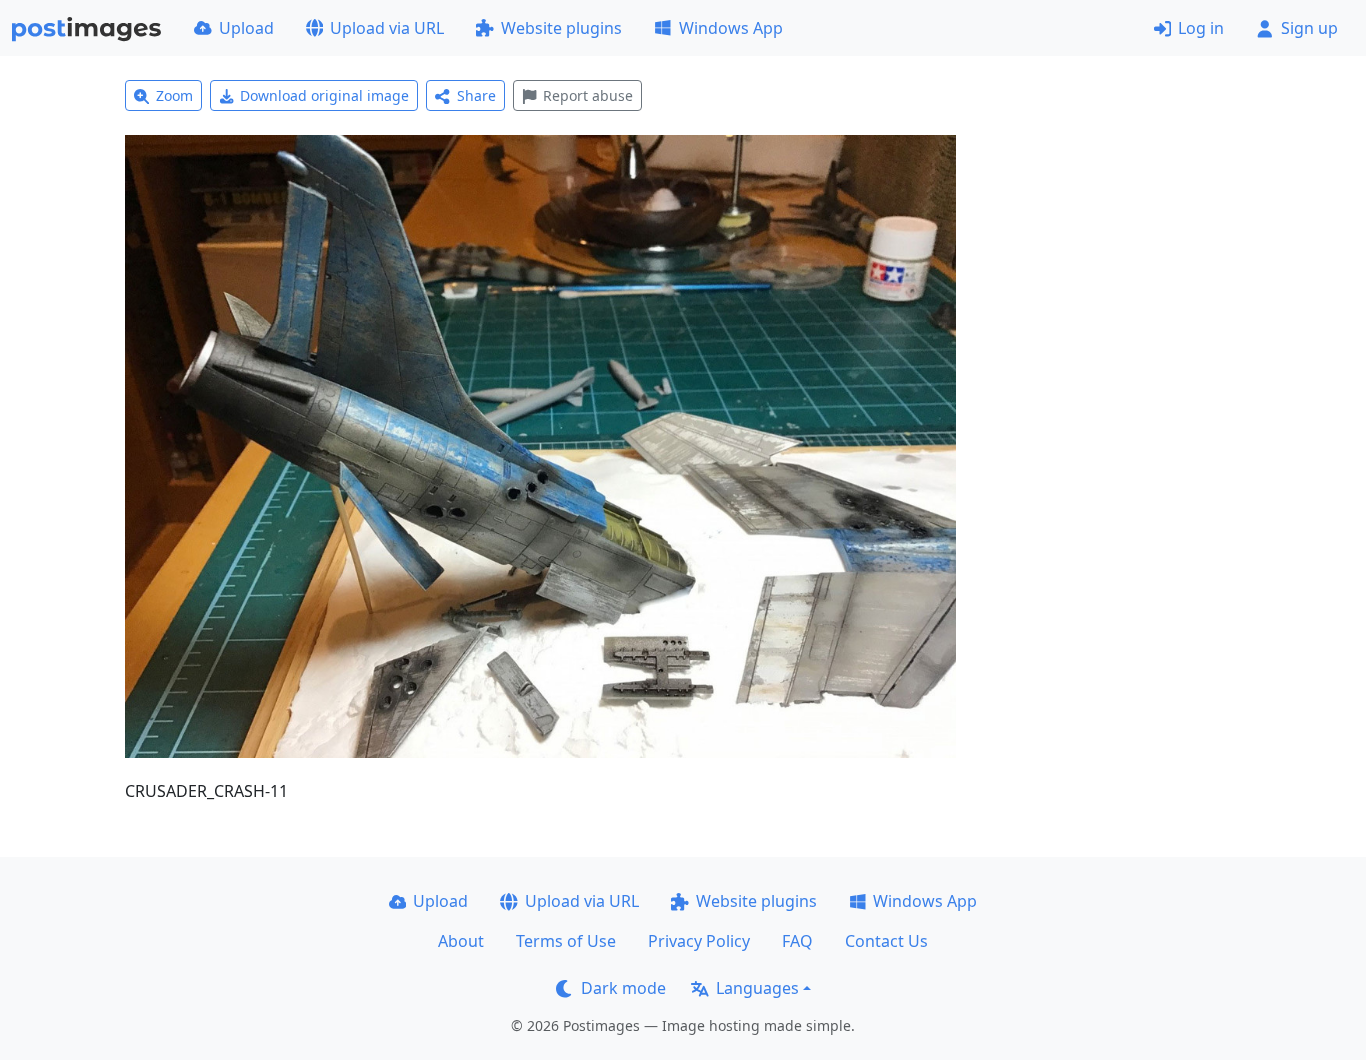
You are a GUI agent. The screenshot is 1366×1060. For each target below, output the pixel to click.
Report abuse (588, 95)
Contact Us (886, 941)
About (461, 941)
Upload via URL (387, 28)
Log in (1201, 28)
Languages (757, 988)
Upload (246, 28)
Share (476, 95)
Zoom (174, 95)
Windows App (731, 28)
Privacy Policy (699, 941)
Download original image (324, 95)
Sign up (1309, 28)
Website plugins (561, 28)
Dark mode (623, 988)
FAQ (797, 941)
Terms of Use (566, 941)
